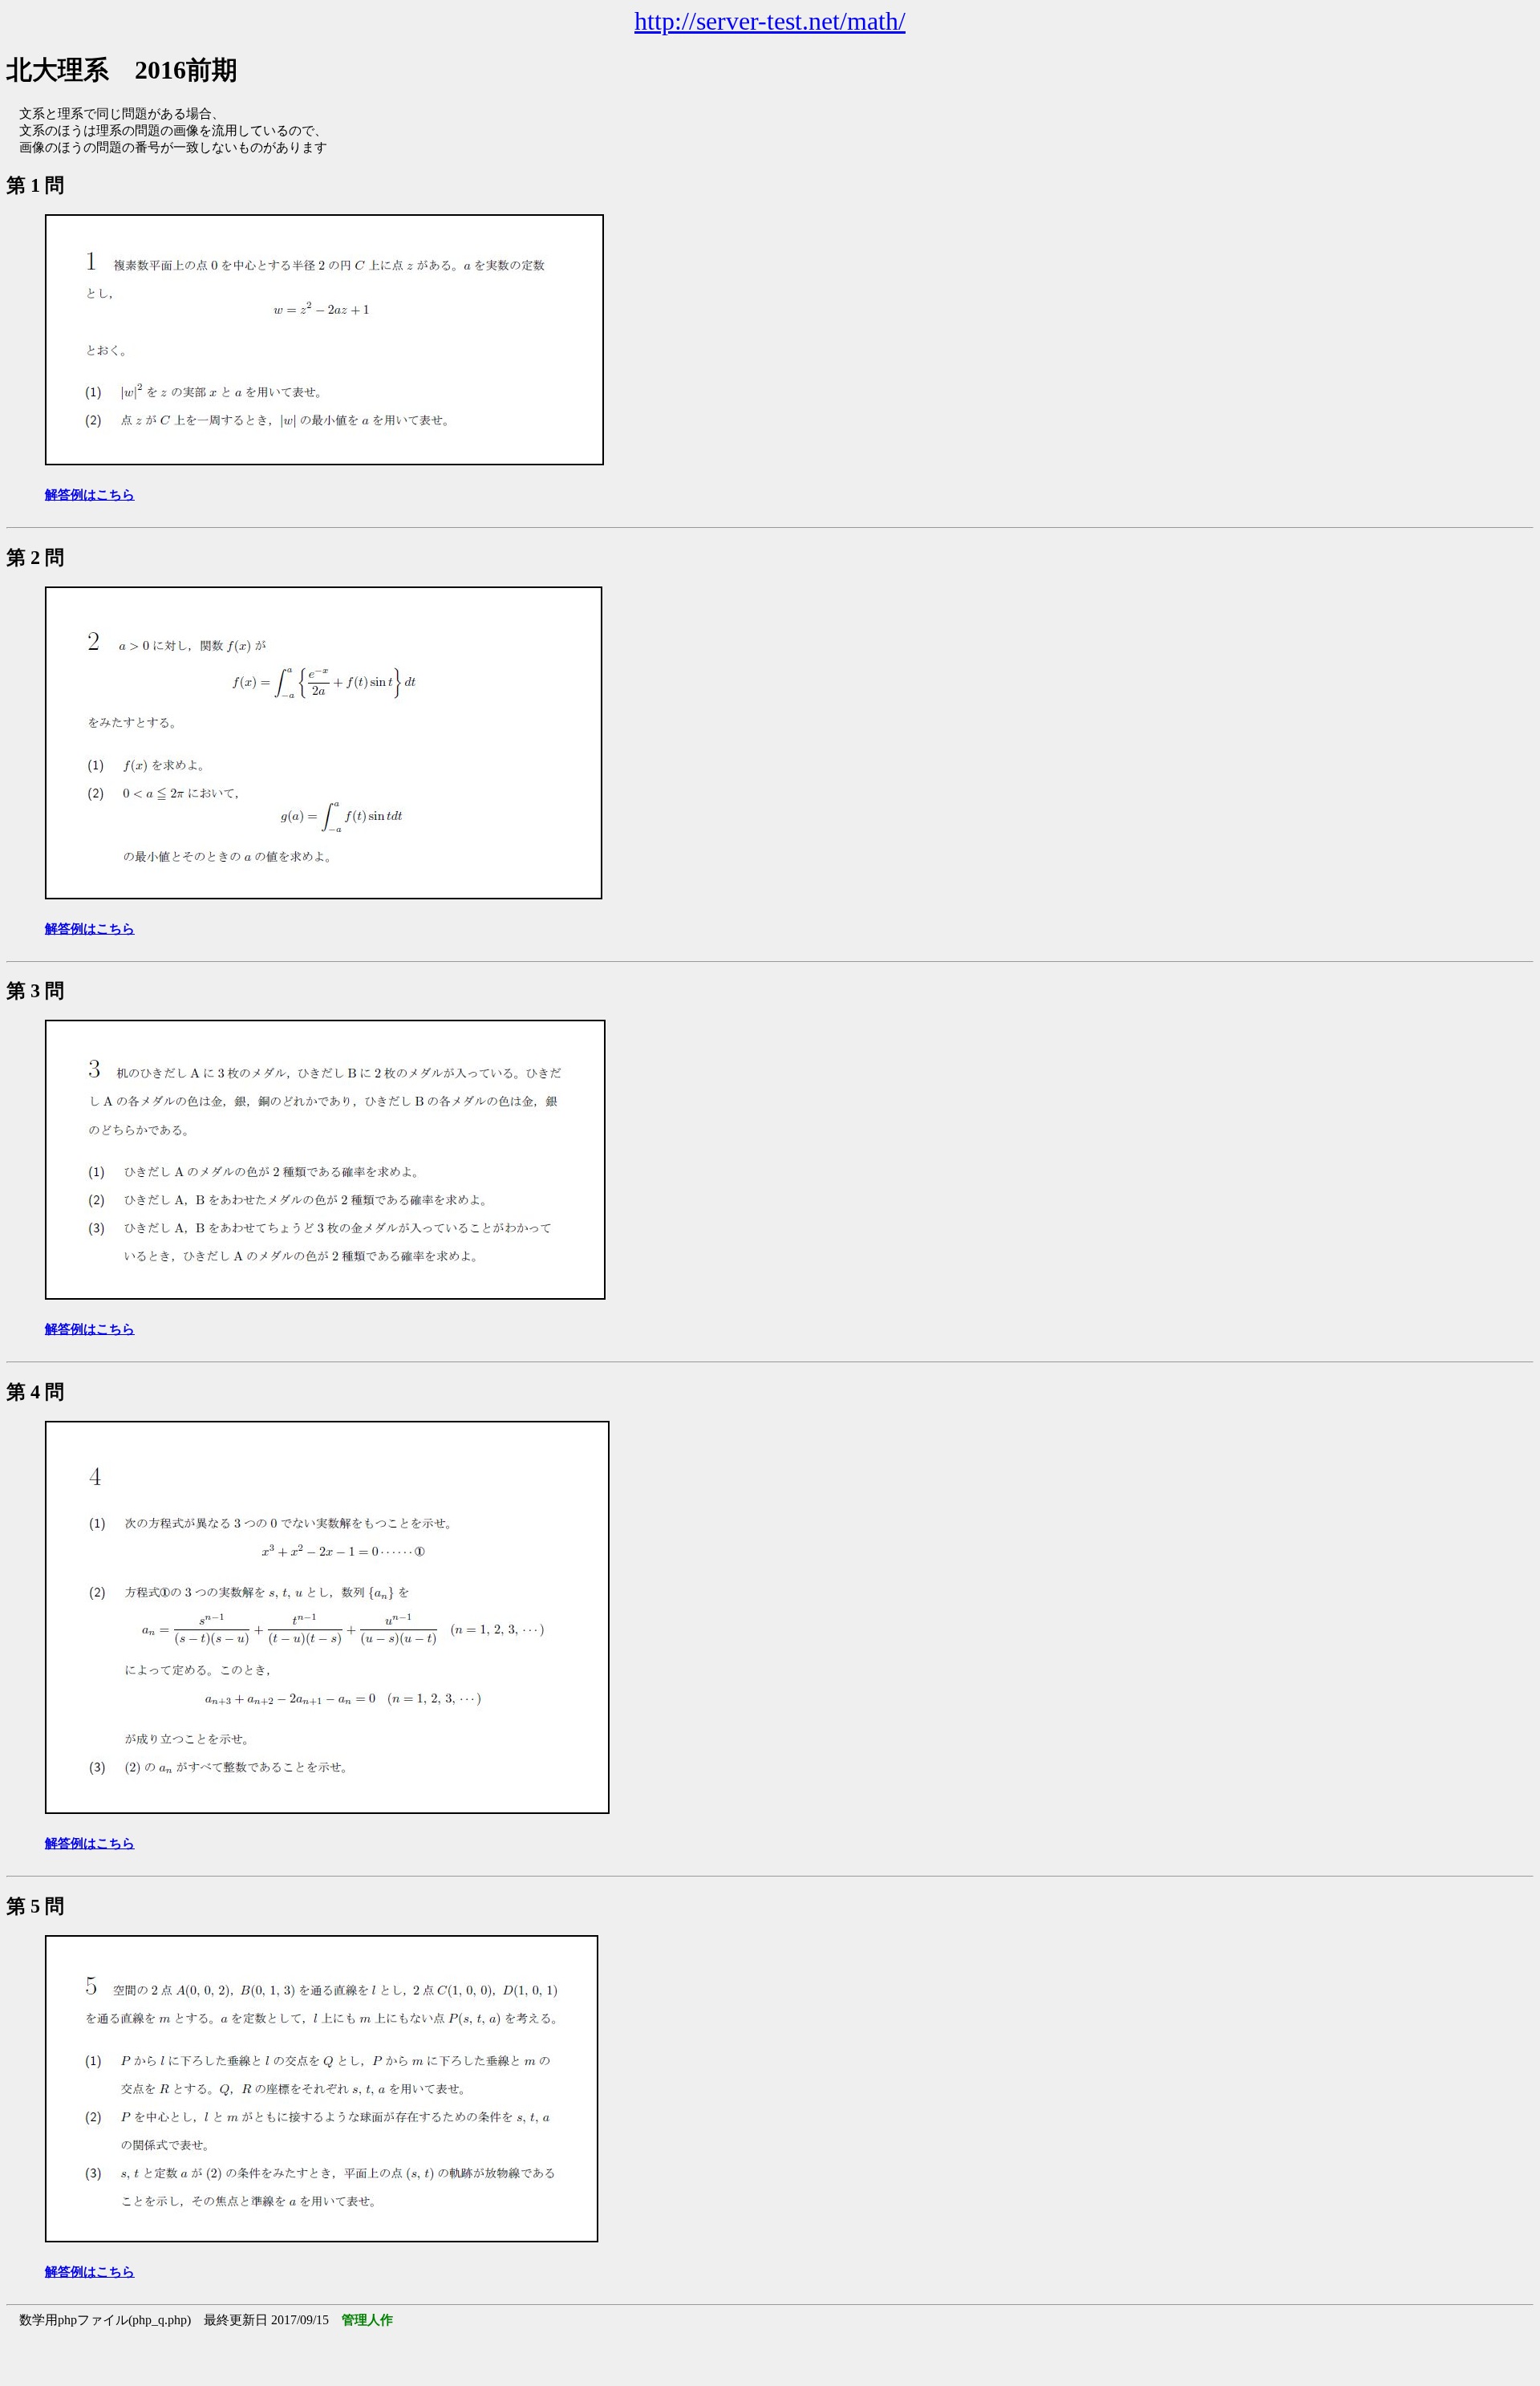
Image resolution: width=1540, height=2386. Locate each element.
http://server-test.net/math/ (770, 21)
